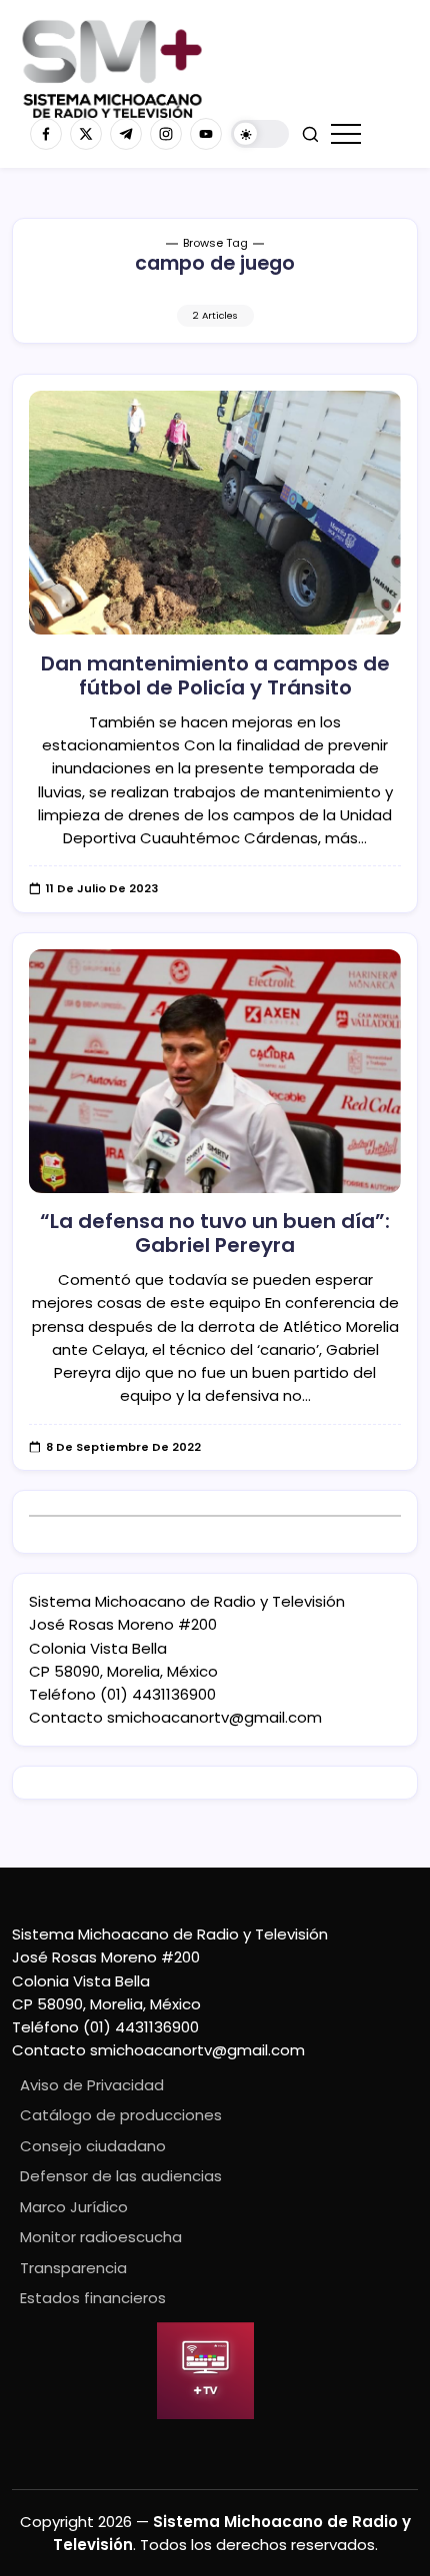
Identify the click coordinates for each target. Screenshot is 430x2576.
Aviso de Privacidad (92, 2085)
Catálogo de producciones (121, 2115)
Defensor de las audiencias (121, 2176)
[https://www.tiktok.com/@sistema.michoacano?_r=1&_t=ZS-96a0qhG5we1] (126, 134)
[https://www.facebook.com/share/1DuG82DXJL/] (46, 134)
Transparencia (73, 2268)
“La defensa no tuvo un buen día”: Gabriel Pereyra (215, 1233)
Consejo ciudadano (93, 2146)
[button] (260, 134)
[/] (86, 134)
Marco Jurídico (74, 2207)
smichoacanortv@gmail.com (214, 1717)
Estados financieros (93, 2298)
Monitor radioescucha (101, 2237)
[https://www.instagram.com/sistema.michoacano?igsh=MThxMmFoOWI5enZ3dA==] (166, 134)
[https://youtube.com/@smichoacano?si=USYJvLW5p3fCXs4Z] (206, 134)
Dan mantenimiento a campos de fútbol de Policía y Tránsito (215, 675)
